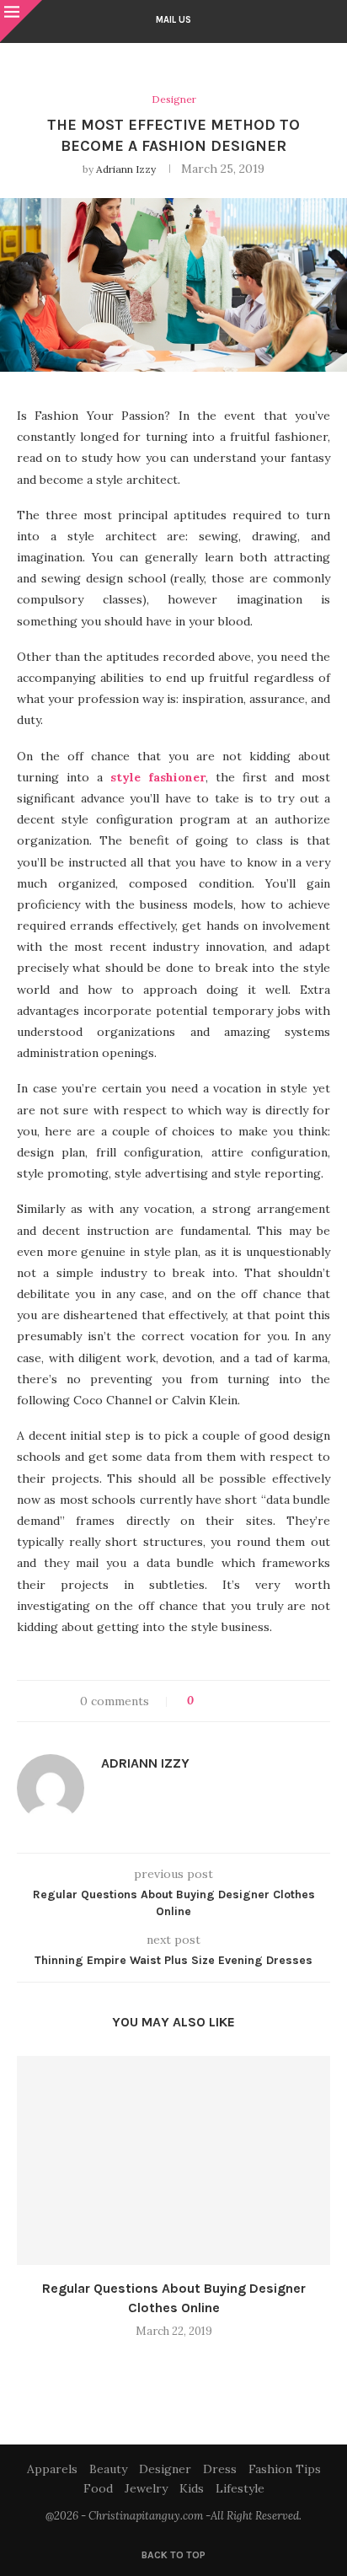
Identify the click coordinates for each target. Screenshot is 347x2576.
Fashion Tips (285, 2469)
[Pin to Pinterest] (254, 1701)
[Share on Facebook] (222, 1701)
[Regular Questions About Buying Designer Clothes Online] (173, 2160)
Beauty (108, 2469)
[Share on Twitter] (238, 1701)
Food (98, 2488)
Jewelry (146, 2488)
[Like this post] (203, 1701)
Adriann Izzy (126, 169)
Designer (165, 2469)
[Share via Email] (270, 1701)
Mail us (173, 20)
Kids (192, 2488)
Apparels (52, 2469)
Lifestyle (240, 2488)
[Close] (21, 21)
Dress (220, 2469)
